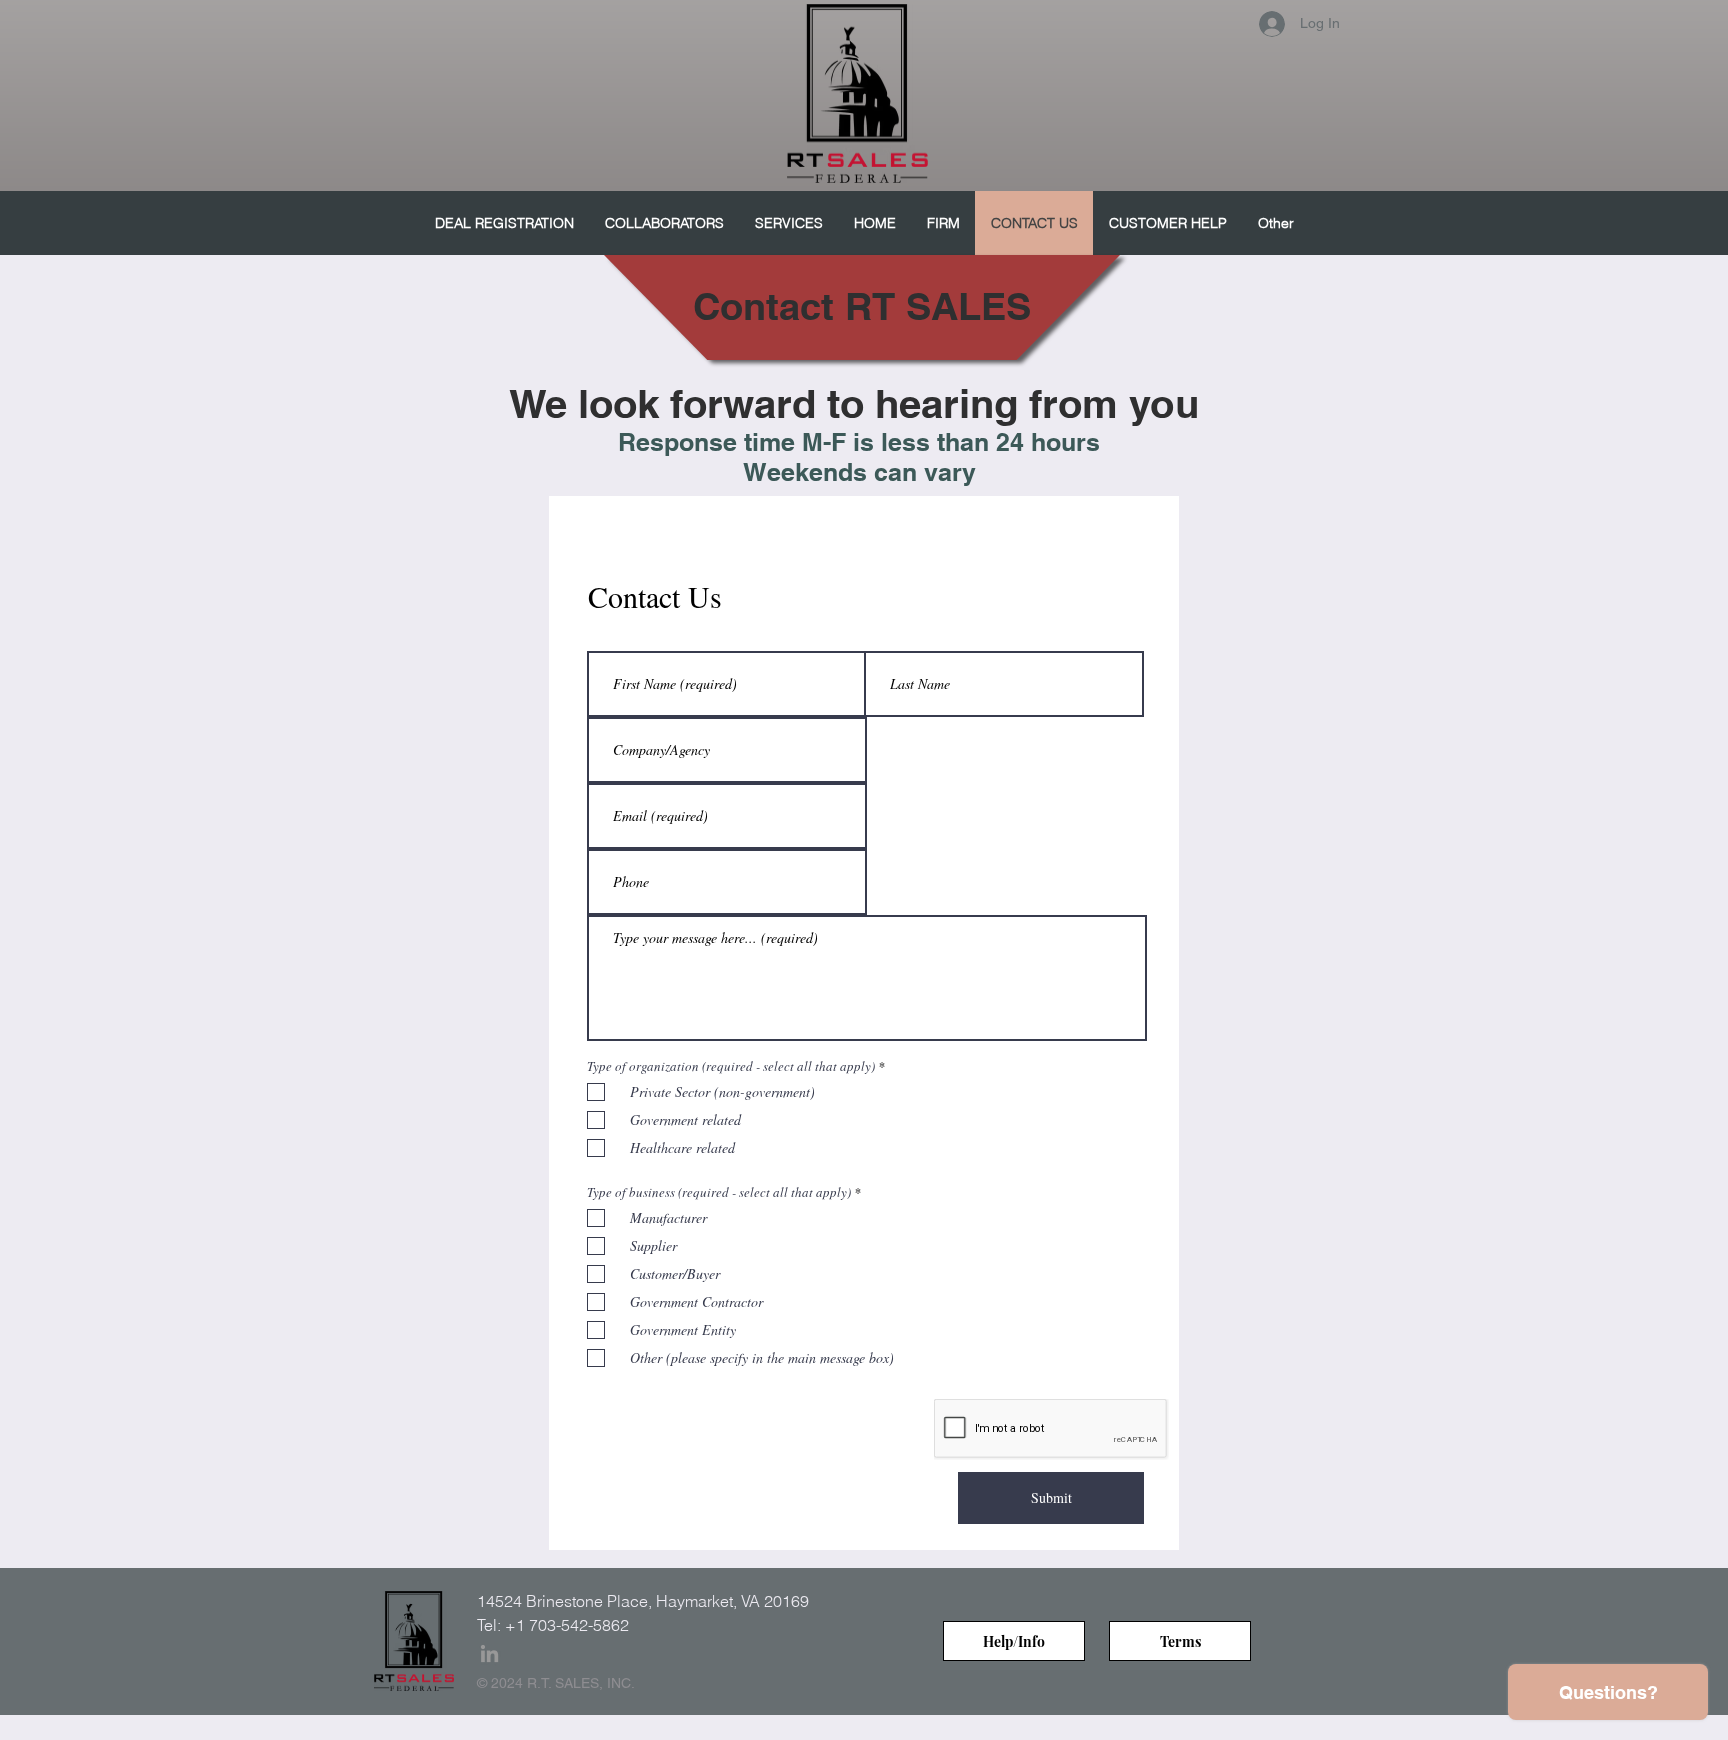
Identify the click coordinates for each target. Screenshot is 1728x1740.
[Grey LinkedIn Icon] (489, 1653)
